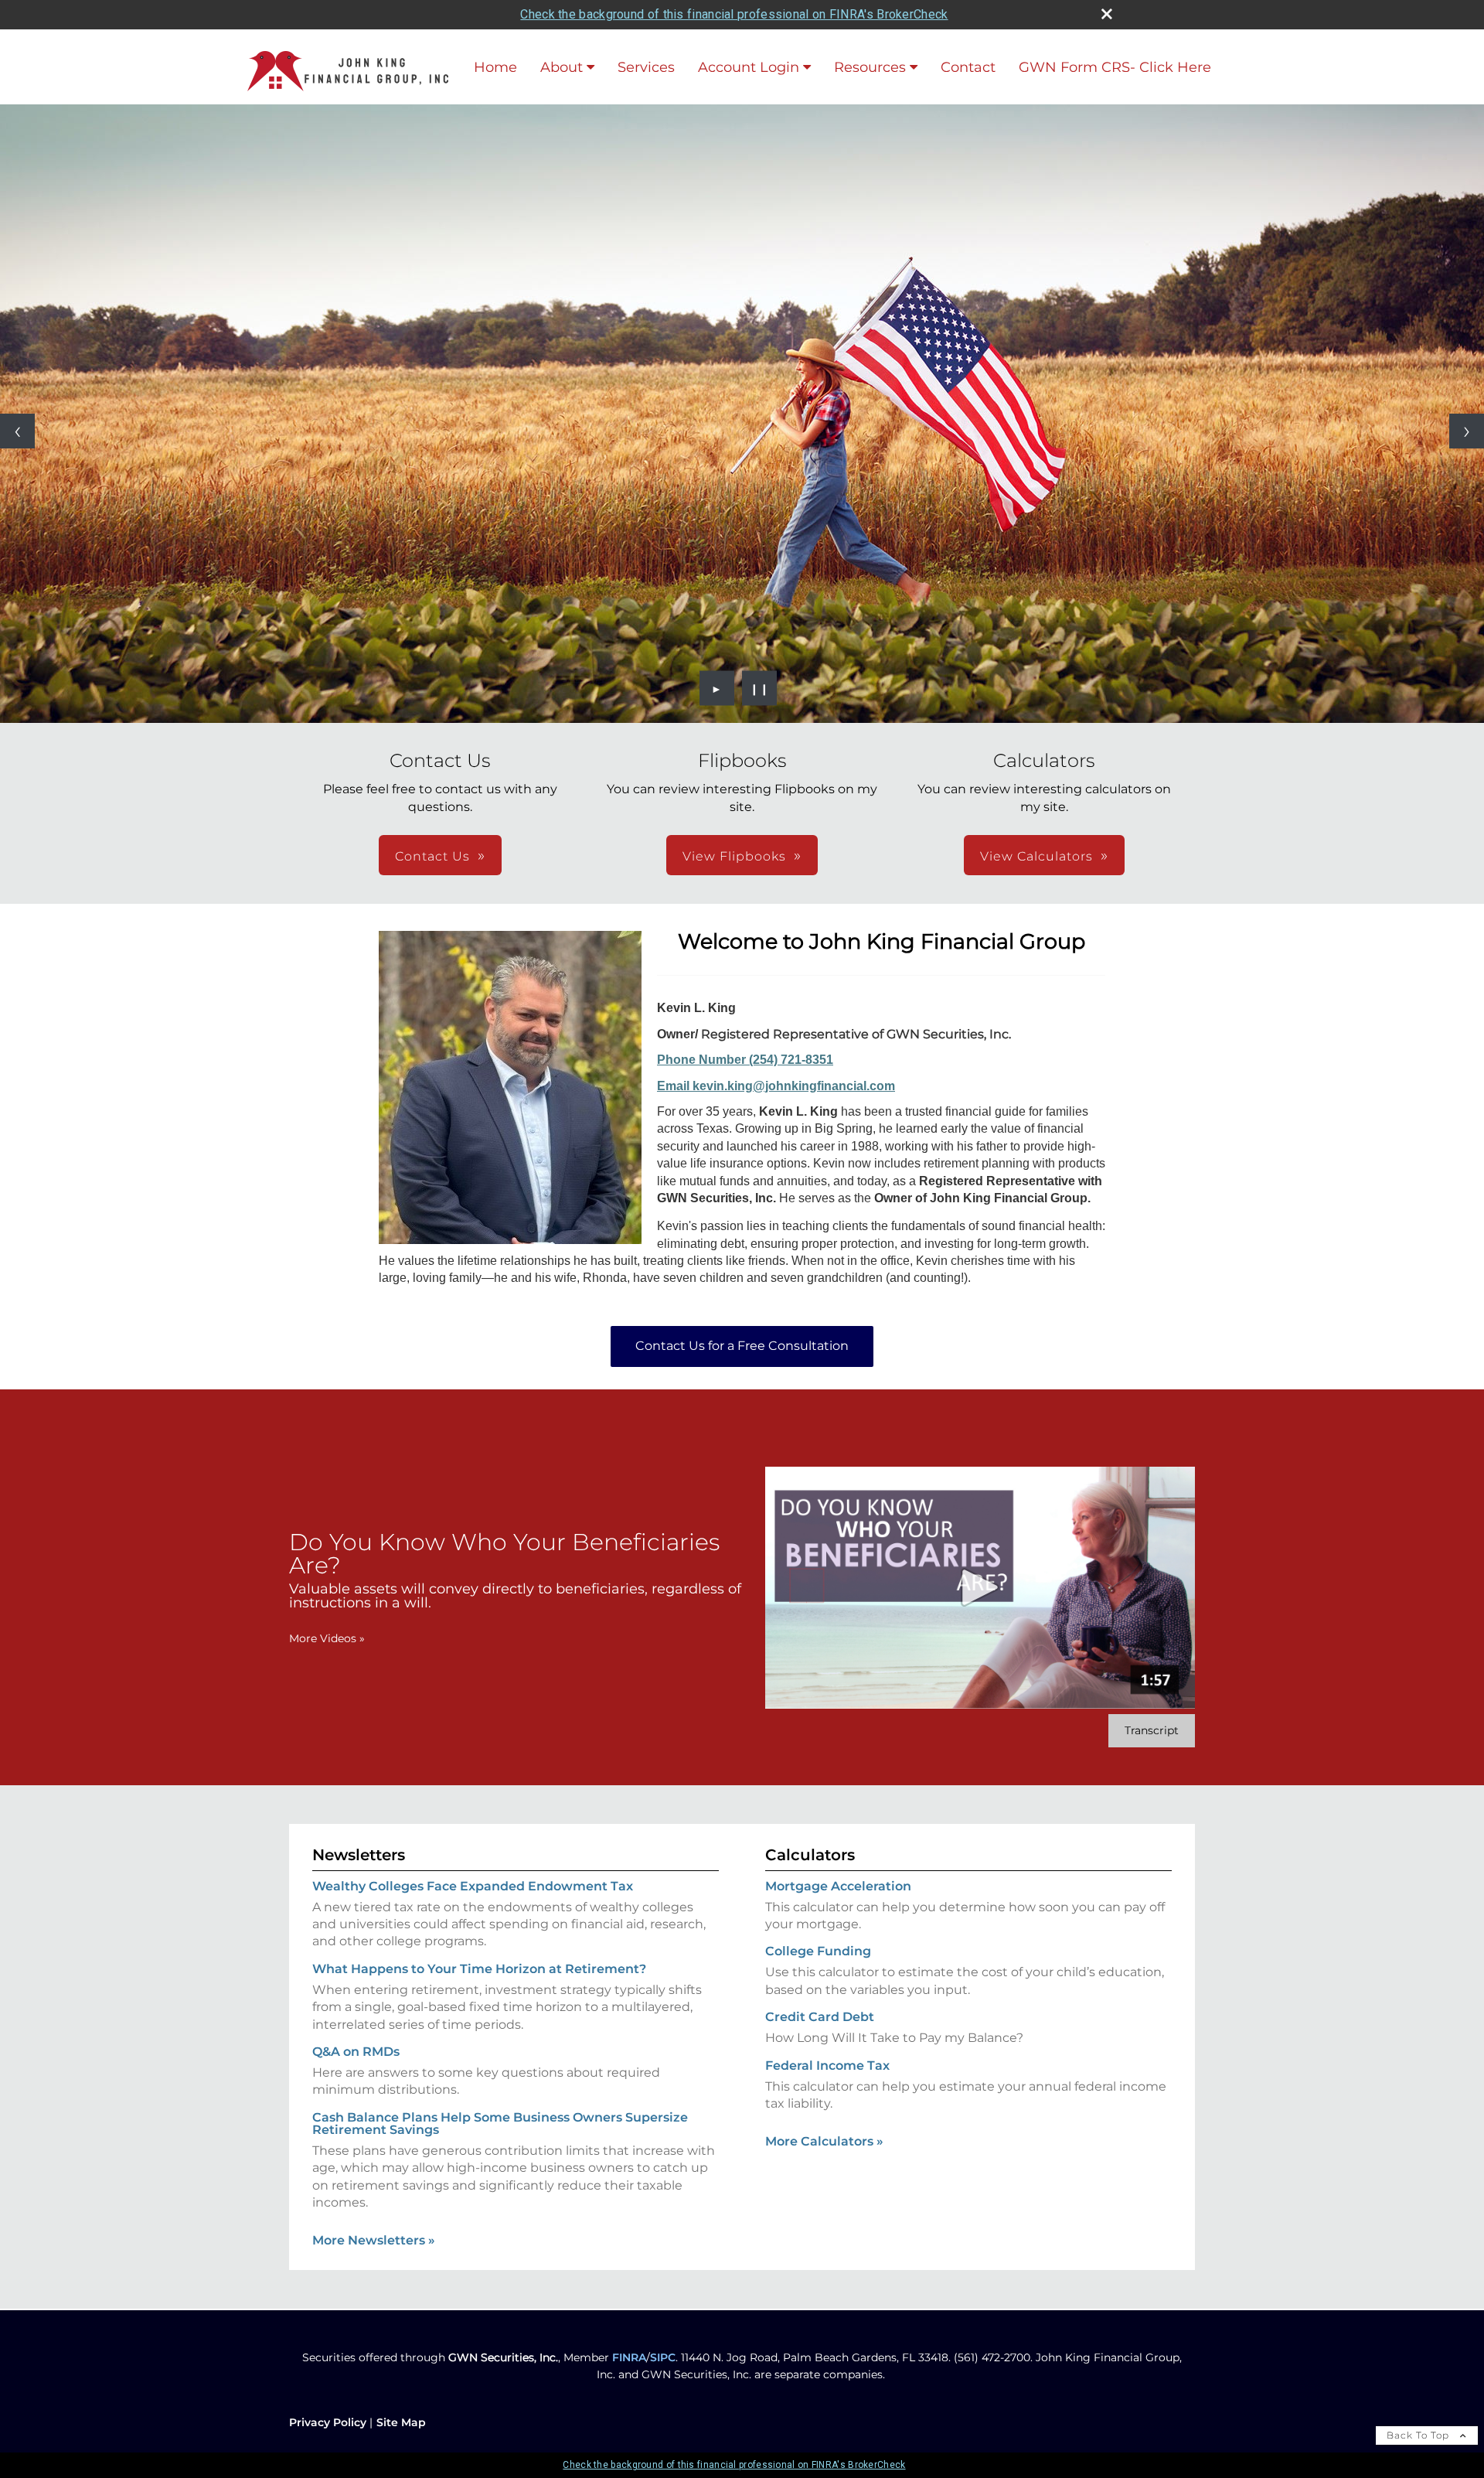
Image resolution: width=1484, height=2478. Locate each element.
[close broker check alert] (1107, 14)
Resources (870, 67)
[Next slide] (1467, 431)
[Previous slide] (17, 431)
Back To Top (1419, 2435)
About (562, 67)
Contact (968, 67)
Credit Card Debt (820, 2017)
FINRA (629, 2357)
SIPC (663, 2357)
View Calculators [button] (1036, 856)
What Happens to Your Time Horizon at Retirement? (479, 1969)
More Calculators (824, 2141)
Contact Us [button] (432, 856)
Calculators (810, 1855)
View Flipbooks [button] (734, 856)
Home (495, 67)
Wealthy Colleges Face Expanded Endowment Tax (473, 1886)
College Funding (818, 1951)
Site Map (401, 2422)
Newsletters (359, 1855)
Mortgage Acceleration (838, 1886)
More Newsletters (374, 2240)
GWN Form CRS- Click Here (1115, 67)
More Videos (327, 1638)
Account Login (749, 67)
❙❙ (760, 688)
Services (646, 67)
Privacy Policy (328, 2422)
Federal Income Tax (827, 2066)
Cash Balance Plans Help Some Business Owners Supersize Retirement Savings (500, 2124)
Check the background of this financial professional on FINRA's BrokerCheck (734, 14)
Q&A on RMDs (356, 2052)
